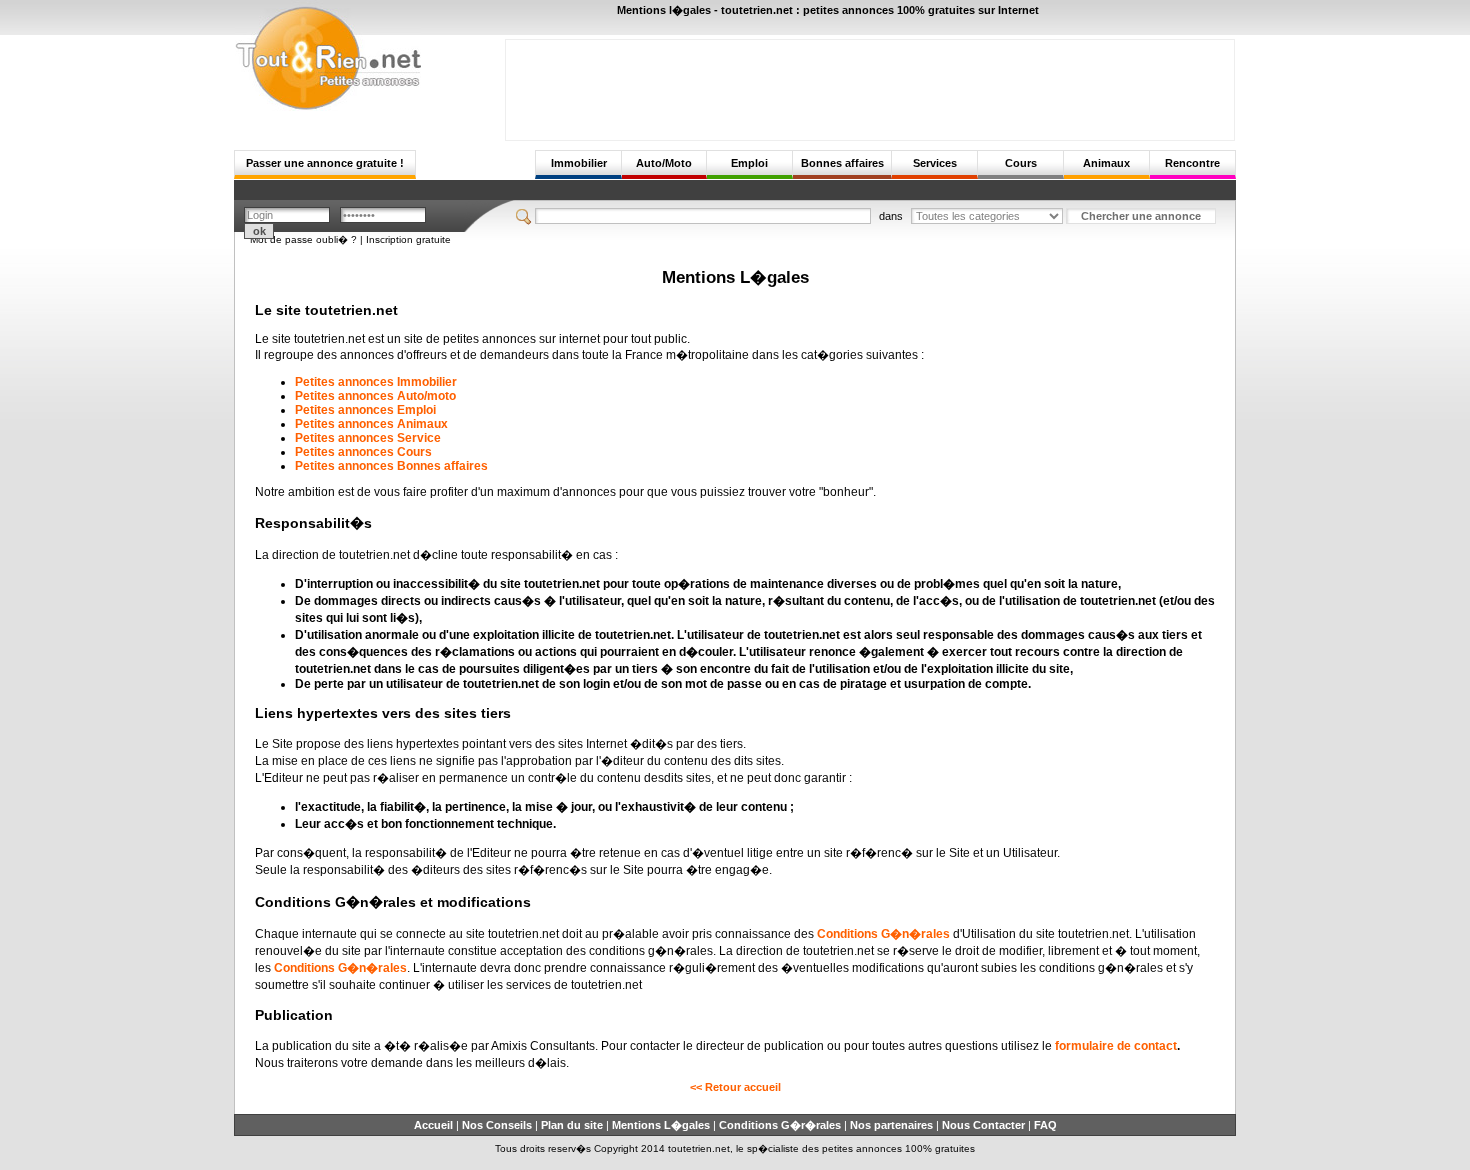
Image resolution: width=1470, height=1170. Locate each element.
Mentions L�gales (661, 1125)
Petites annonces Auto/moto (375, 396)
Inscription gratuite (408, 239)
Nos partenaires (891, 1125)
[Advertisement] (870, 85)
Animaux (1106, 163)
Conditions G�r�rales (780, 1125)
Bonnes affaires (842, 163)
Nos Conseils (497, 1125)
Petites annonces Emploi (365, 410)
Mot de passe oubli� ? (303, 239)
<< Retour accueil (735, 1087)
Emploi (749, 163)
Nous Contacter (983, 1125)
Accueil (433, 1125)
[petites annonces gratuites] (328, 107)
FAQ (1045, 1125)
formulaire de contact (1116, 1046)
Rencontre (1192, 163)
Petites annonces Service (368, 438)
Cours (1021, 163)
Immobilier (579, 163)
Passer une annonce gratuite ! (325, 163)
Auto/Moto (664, 163)
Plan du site (572, 1125)
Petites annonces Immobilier (376, 382)
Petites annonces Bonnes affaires (391, 466)
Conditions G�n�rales (883, 934)
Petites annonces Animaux (371, 424)
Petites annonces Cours (363, 452)
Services (935, 163)
